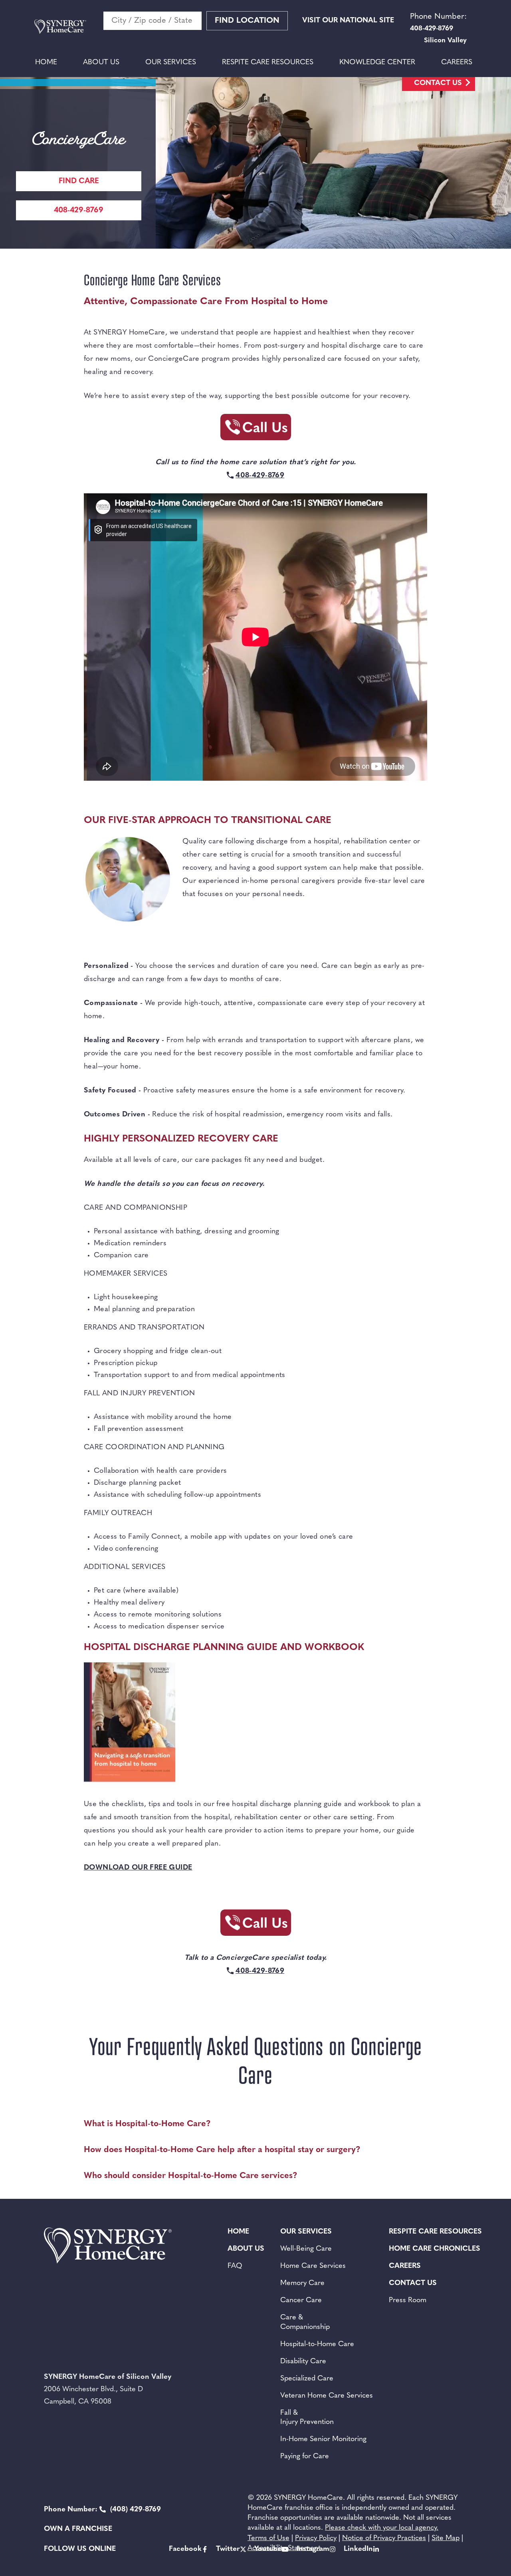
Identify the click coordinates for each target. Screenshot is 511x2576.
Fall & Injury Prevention (307, 2418)
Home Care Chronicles (435, 2249)
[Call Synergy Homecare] (255, 430)
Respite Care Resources (268, 63)
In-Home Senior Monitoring (323, 2439)
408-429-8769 (79, 211)
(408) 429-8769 (102, 2510)
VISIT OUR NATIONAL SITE (348, 21)
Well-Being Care (306, 2249)
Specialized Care (307, 2379)
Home (46, 63)
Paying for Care (305, 2457)
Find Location (247, 21)
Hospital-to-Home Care (317, 2345)
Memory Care (302, 2283)
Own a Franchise (78, 2529)
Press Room (408, 2301)
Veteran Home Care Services (327, 2396)
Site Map (446, 2538)
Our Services (171, 63)
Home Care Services (313, 2266)
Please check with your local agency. (382, 2528)
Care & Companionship (305, 2322)
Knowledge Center (377, 63)
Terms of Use (268, 2538)
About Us (101, 63)
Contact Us (438, 83)
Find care (79, 181)
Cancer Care (301, 2301)
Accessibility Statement (284, 2548)
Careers (457, 63)
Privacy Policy (316, 2538)
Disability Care (303, 2362)
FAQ (235, 2266)
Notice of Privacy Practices (384, 2538)
